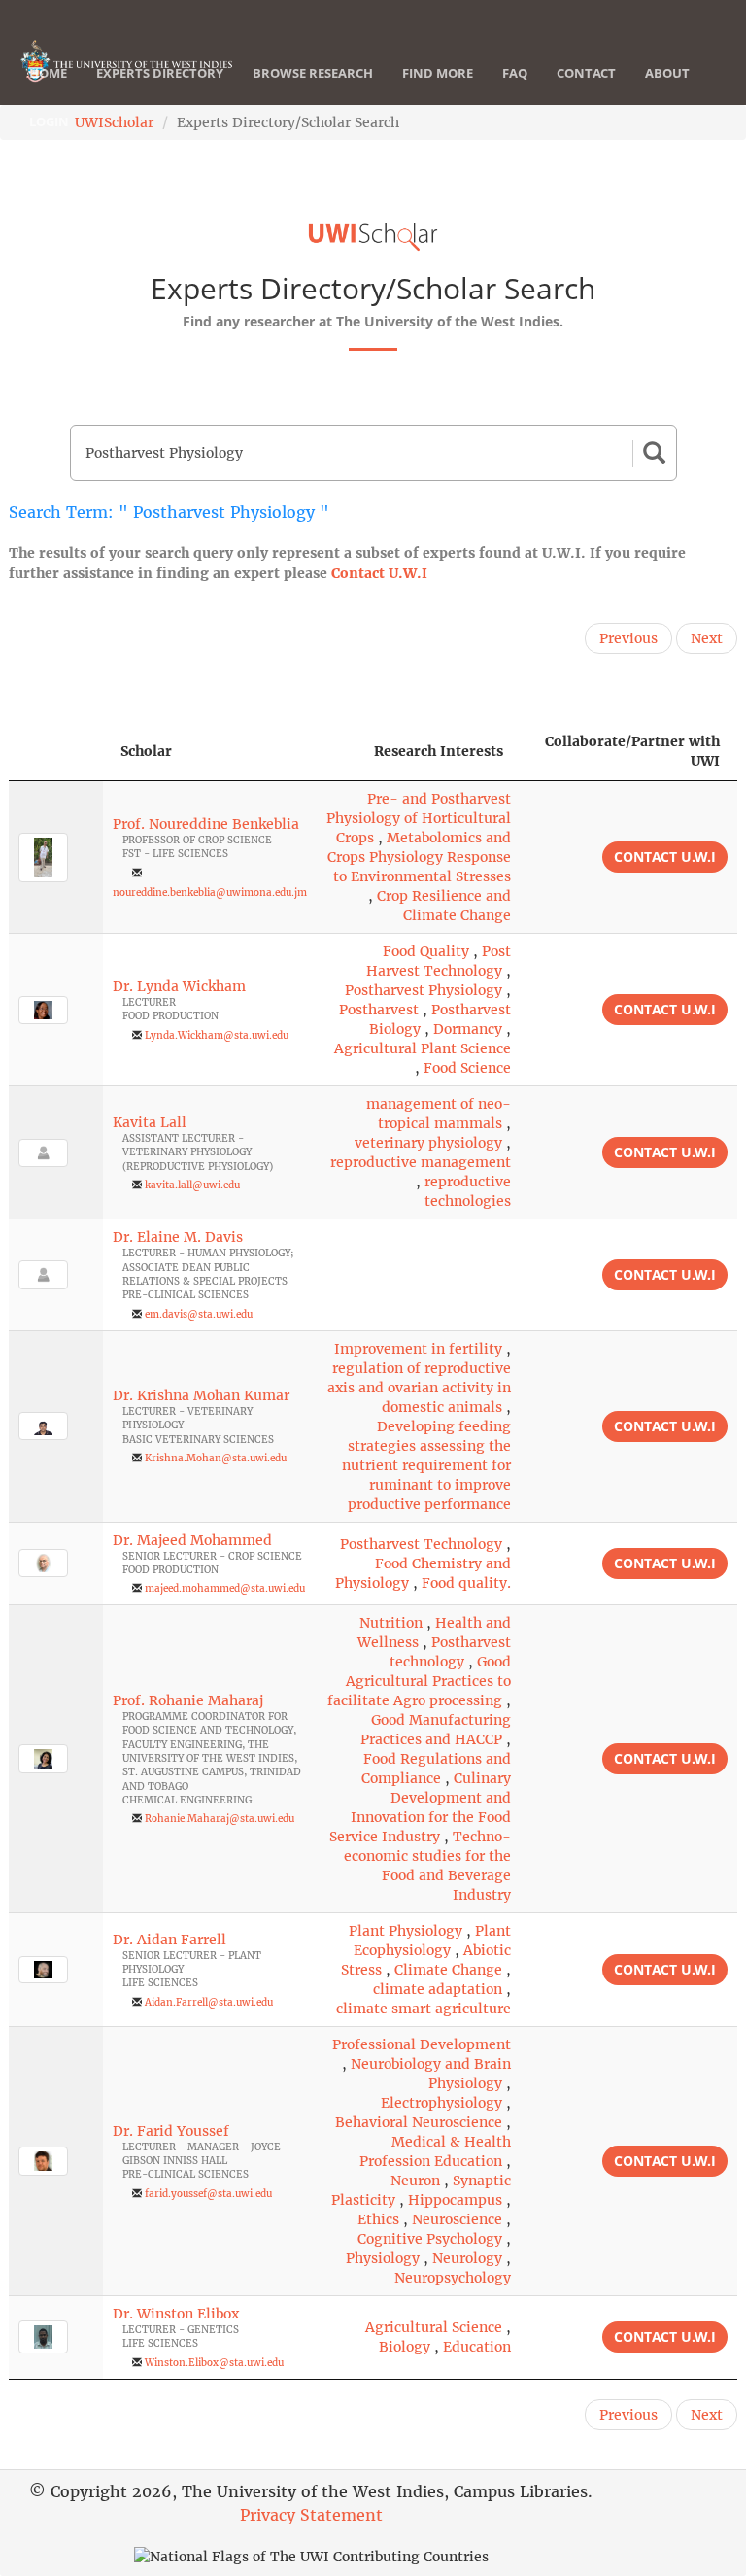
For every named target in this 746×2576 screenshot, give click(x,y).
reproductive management (421, 1162)
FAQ (515, 73)
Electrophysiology (441, 2103)
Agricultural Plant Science (423, 1048)
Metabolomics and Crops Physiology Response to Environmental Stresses (419, 857)
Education (477, 2347)
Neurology (467, 2258)
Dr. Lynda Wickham (179, 986)
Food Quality (426, 951)
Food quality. (466, 1583)
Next (707, 638)
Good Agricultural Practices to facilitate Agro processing (419, 1681)
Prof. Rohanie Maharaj (188, 1700)
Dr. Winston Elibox (176, 2314)
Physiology (383, 2258)
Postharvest (379, 1010)
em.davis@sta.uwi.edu (199, 1314)
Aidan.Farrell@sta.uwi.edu (209, 2002)
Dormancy (468, 1029)
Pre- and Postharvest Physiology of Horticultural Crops (419, 818)
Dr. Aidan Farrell (170, 1940)
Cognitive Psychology (430, 2239)
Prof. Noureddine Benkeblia (206, 824)
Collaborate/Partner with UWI (632, 751)
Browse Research (313, 73)
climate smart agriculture (424, 2009)
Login (49, 121)
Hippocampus (455, 2200)
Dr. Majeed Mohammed (192, 1540)
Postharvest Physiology (424, 990)
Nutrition (391, 1623)
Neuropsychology (453, 2278)
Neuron (415, 2181)
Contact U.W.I (379, 573)
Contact (586, 73)
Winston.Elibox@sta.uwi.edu (214, 2363)
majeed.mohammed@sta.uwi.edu (225, 1588)
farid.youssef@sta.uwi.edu (208, 2194)
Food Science (467, 1068)
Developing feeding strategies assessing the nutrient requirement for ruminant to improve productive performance (426, 1465)
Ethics (378, 2219)
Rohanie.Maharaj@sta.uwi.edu (220, 1819)
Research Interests (439, 751)
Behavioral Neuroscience (419, 2122)
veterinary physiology (428, 1143)
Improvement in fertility (418, 1349)
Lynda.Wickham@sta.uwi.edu (217, 1035)
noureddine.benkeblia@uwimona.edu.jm (210, 893)
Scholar (146, 751)
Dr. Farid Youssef (171, 2131)
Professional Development (422, 2044)
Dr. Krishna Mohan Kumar (201, 1395)
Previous (628, 638)
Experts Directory (160, 73)
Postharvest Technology (421, 1544)
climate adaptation (438, 1989)
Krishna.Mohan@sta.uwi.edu (216, 1458)
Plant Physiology (406, 1931)
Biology (405, 2347)
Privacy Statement (311, 2515)
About (667, 73)
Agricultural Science (434, 2327)
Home (48, 73)
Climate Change (448, 1970)
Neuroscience (457, 2219)
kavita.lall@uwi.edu (192, 1185)
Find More (438, 73)
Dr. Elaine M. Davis (178, 1237)
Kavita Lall (150, 1122)
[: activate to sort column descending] (56, 752)
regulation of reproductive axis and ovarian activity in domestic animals (419, 1388)
